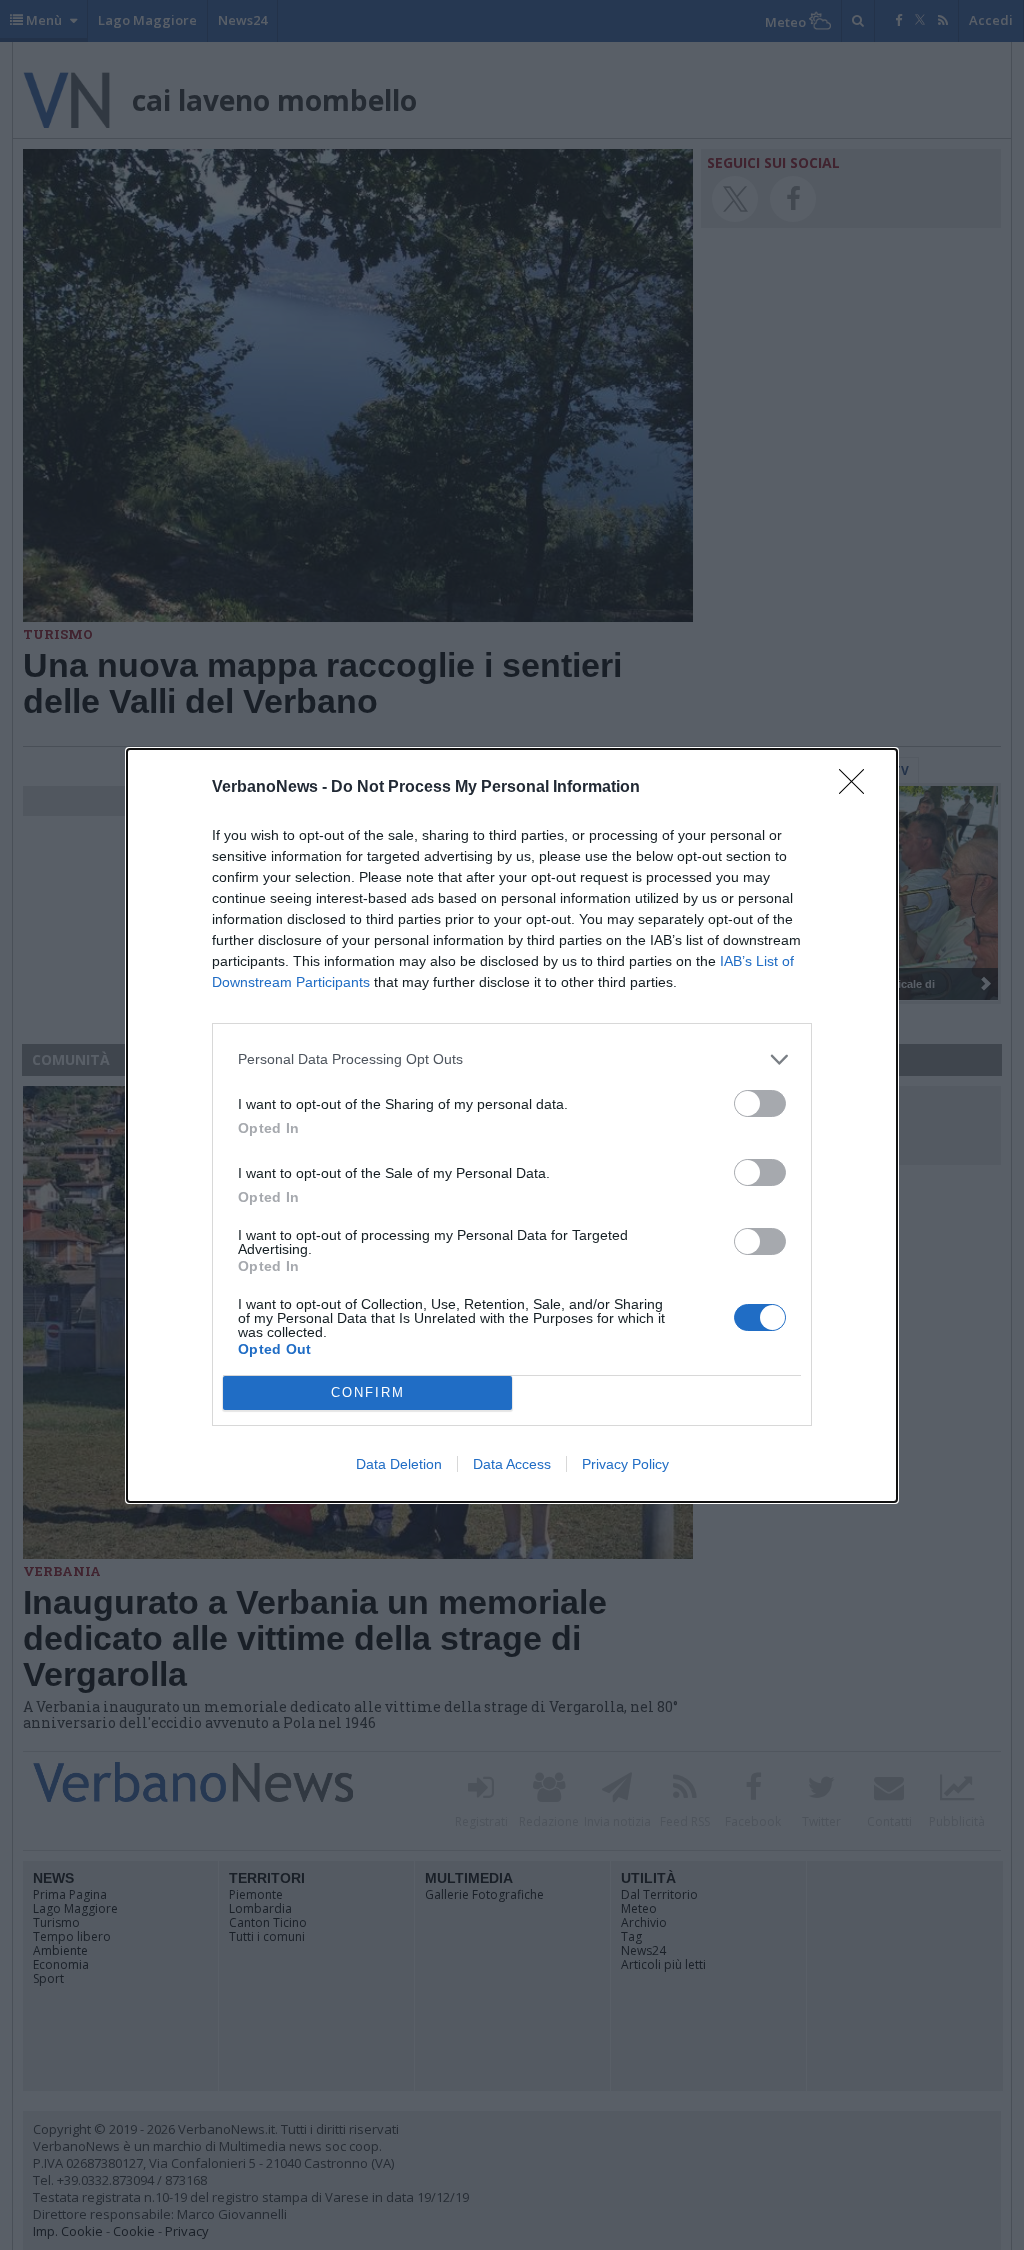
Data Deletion (399, 1464)
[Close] (858, 788)
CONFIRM (368, 1392)
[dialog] (512, 1125)
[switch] (760, 1103)
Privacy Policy (625, 1464)
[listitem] (512, 1059)
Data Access (512, 1464)
